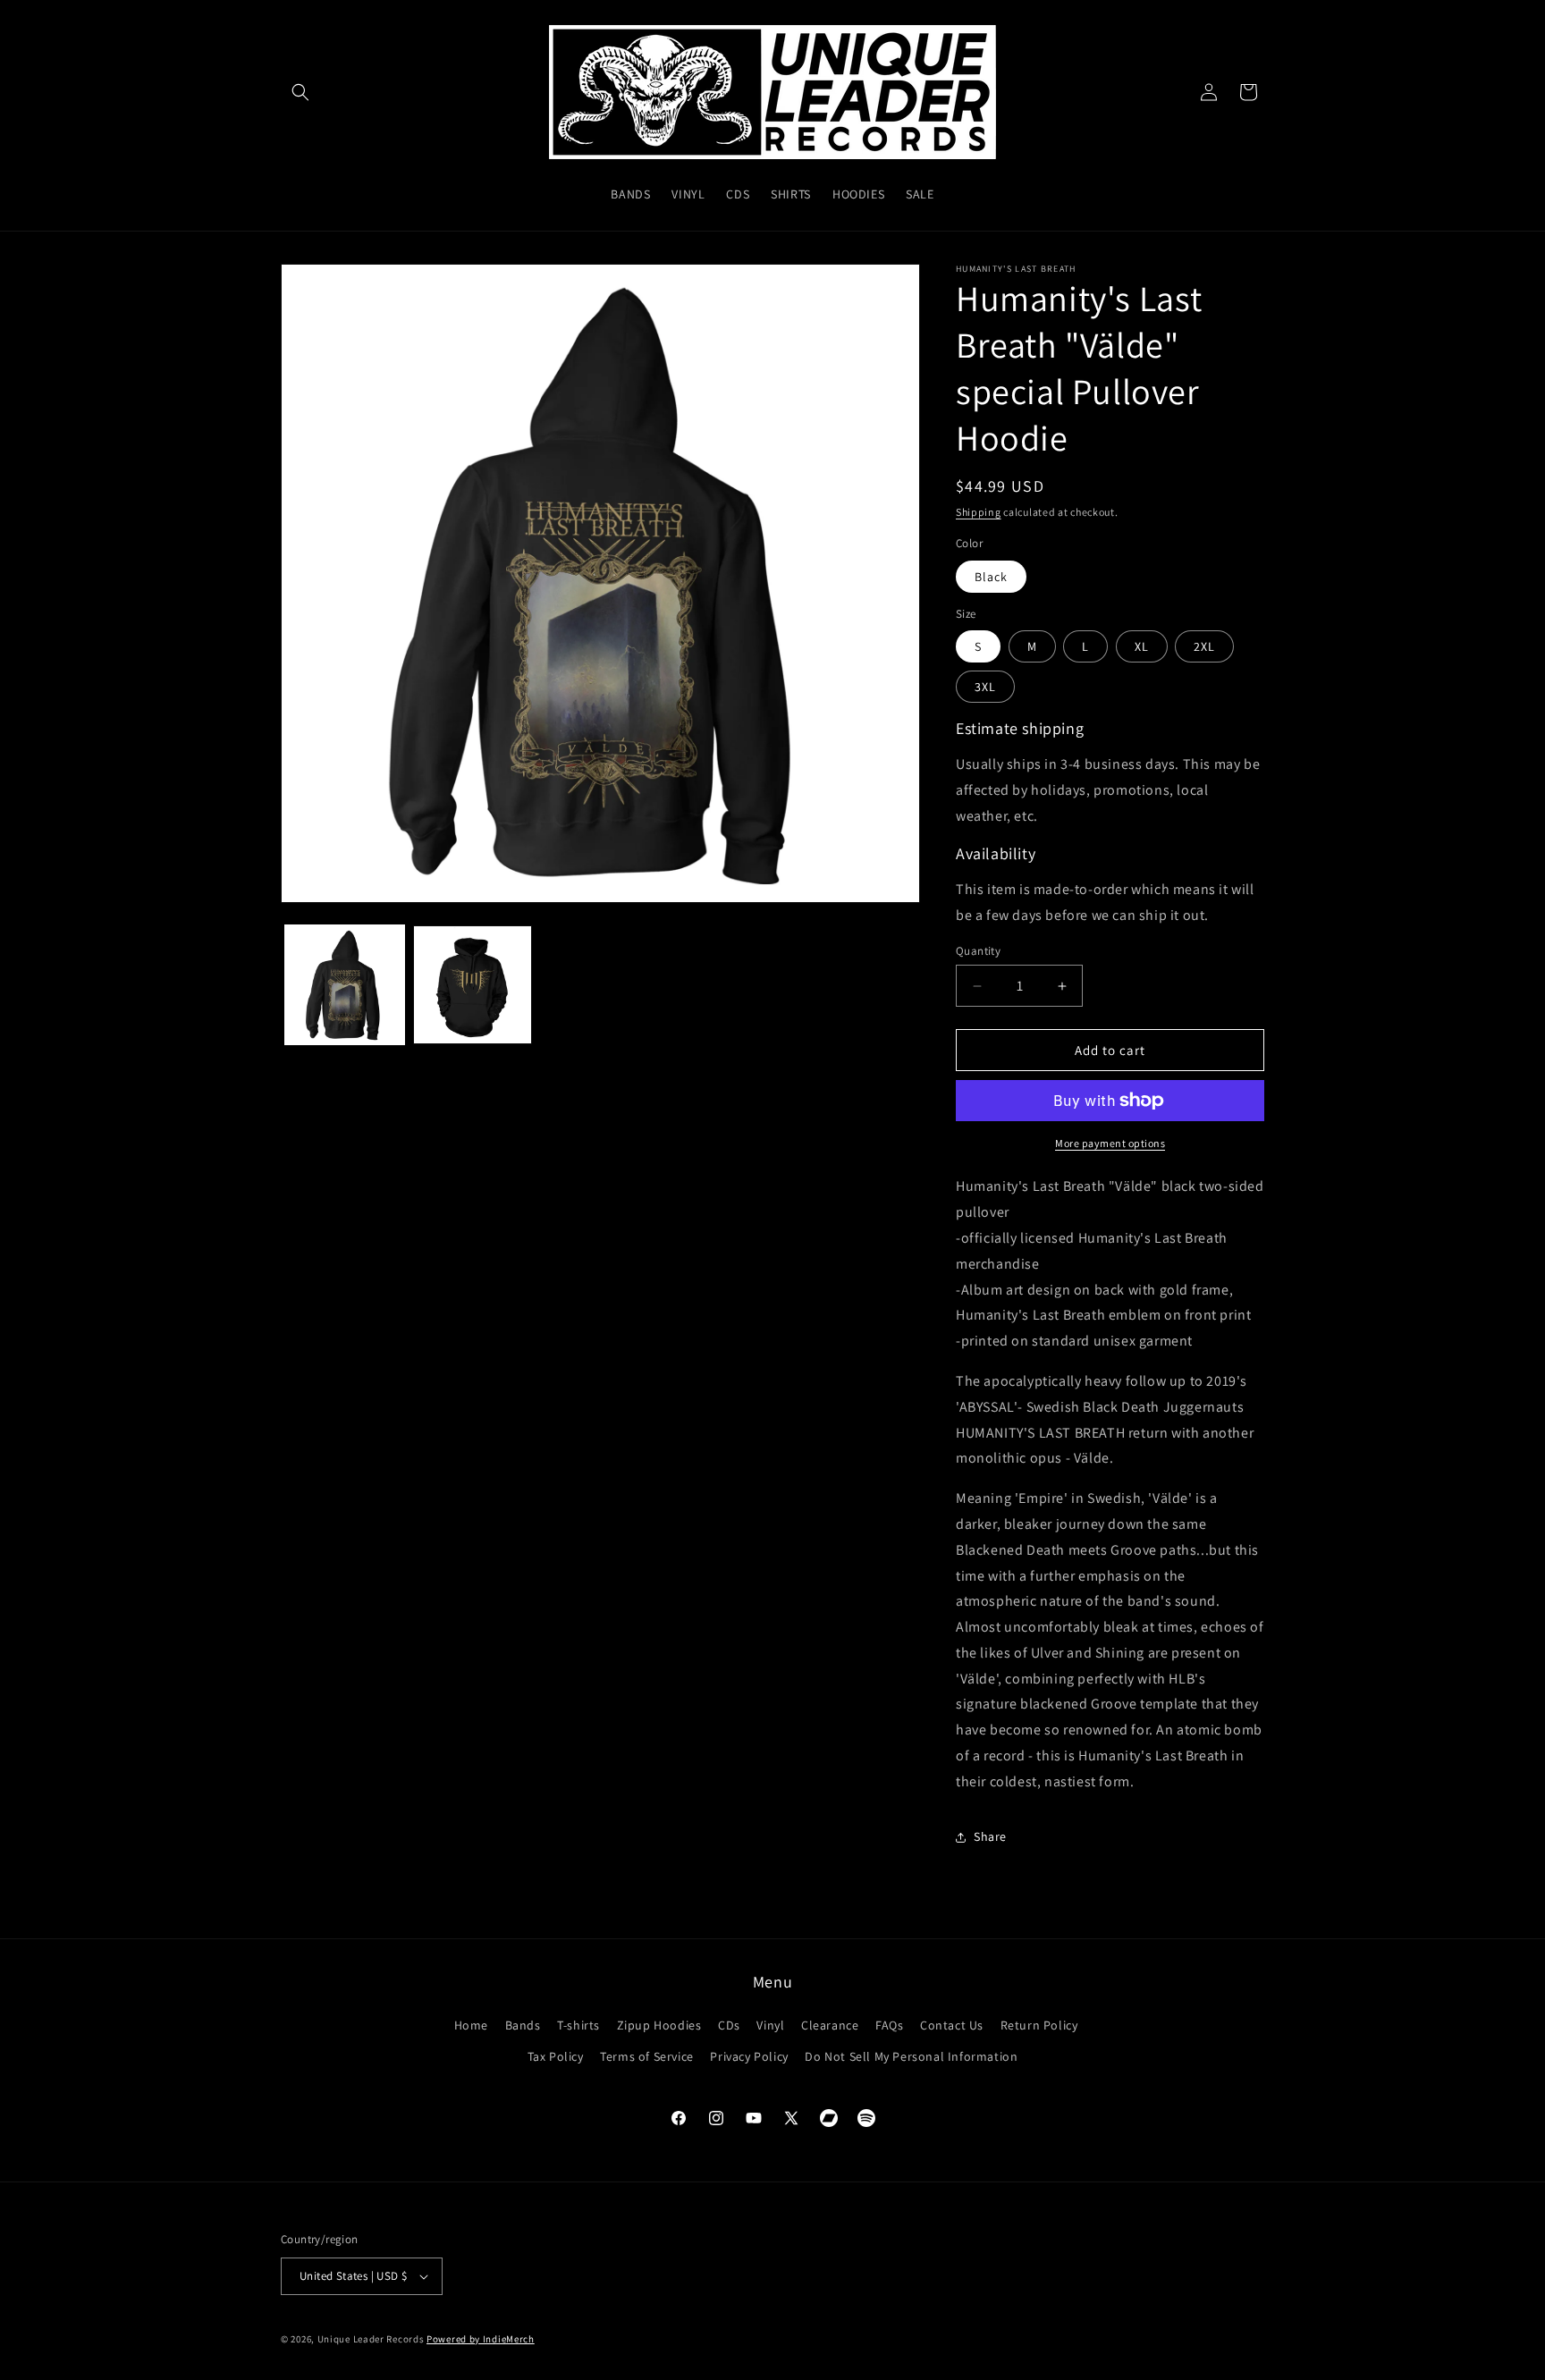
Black (991, 577)
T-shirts (578, 2025)
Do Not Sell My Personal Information (911, 2056)
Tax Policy (556, 2056)
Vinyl (770, 2025)
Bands (523, 2025)
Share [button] (990, 1836)
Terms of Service (647, 2056)
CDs (729, 2025)
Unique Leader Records (371, 2339)
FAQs (889, 2025)
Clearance (830, 2025)
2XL (1204, 646)
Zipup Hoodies (659, 2025)
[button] (300, 92)
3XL (985, 687)
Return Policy (1039, 2025)
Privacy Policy (749, 2056)
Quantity (978, 951)
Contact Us (952, 2025)
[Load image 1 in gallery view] (345, 985)
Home (471, 2025)
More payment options (1110, 1143)
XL (1142, 646)
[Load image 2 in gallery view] (473, 985)
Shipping (979, 512)
